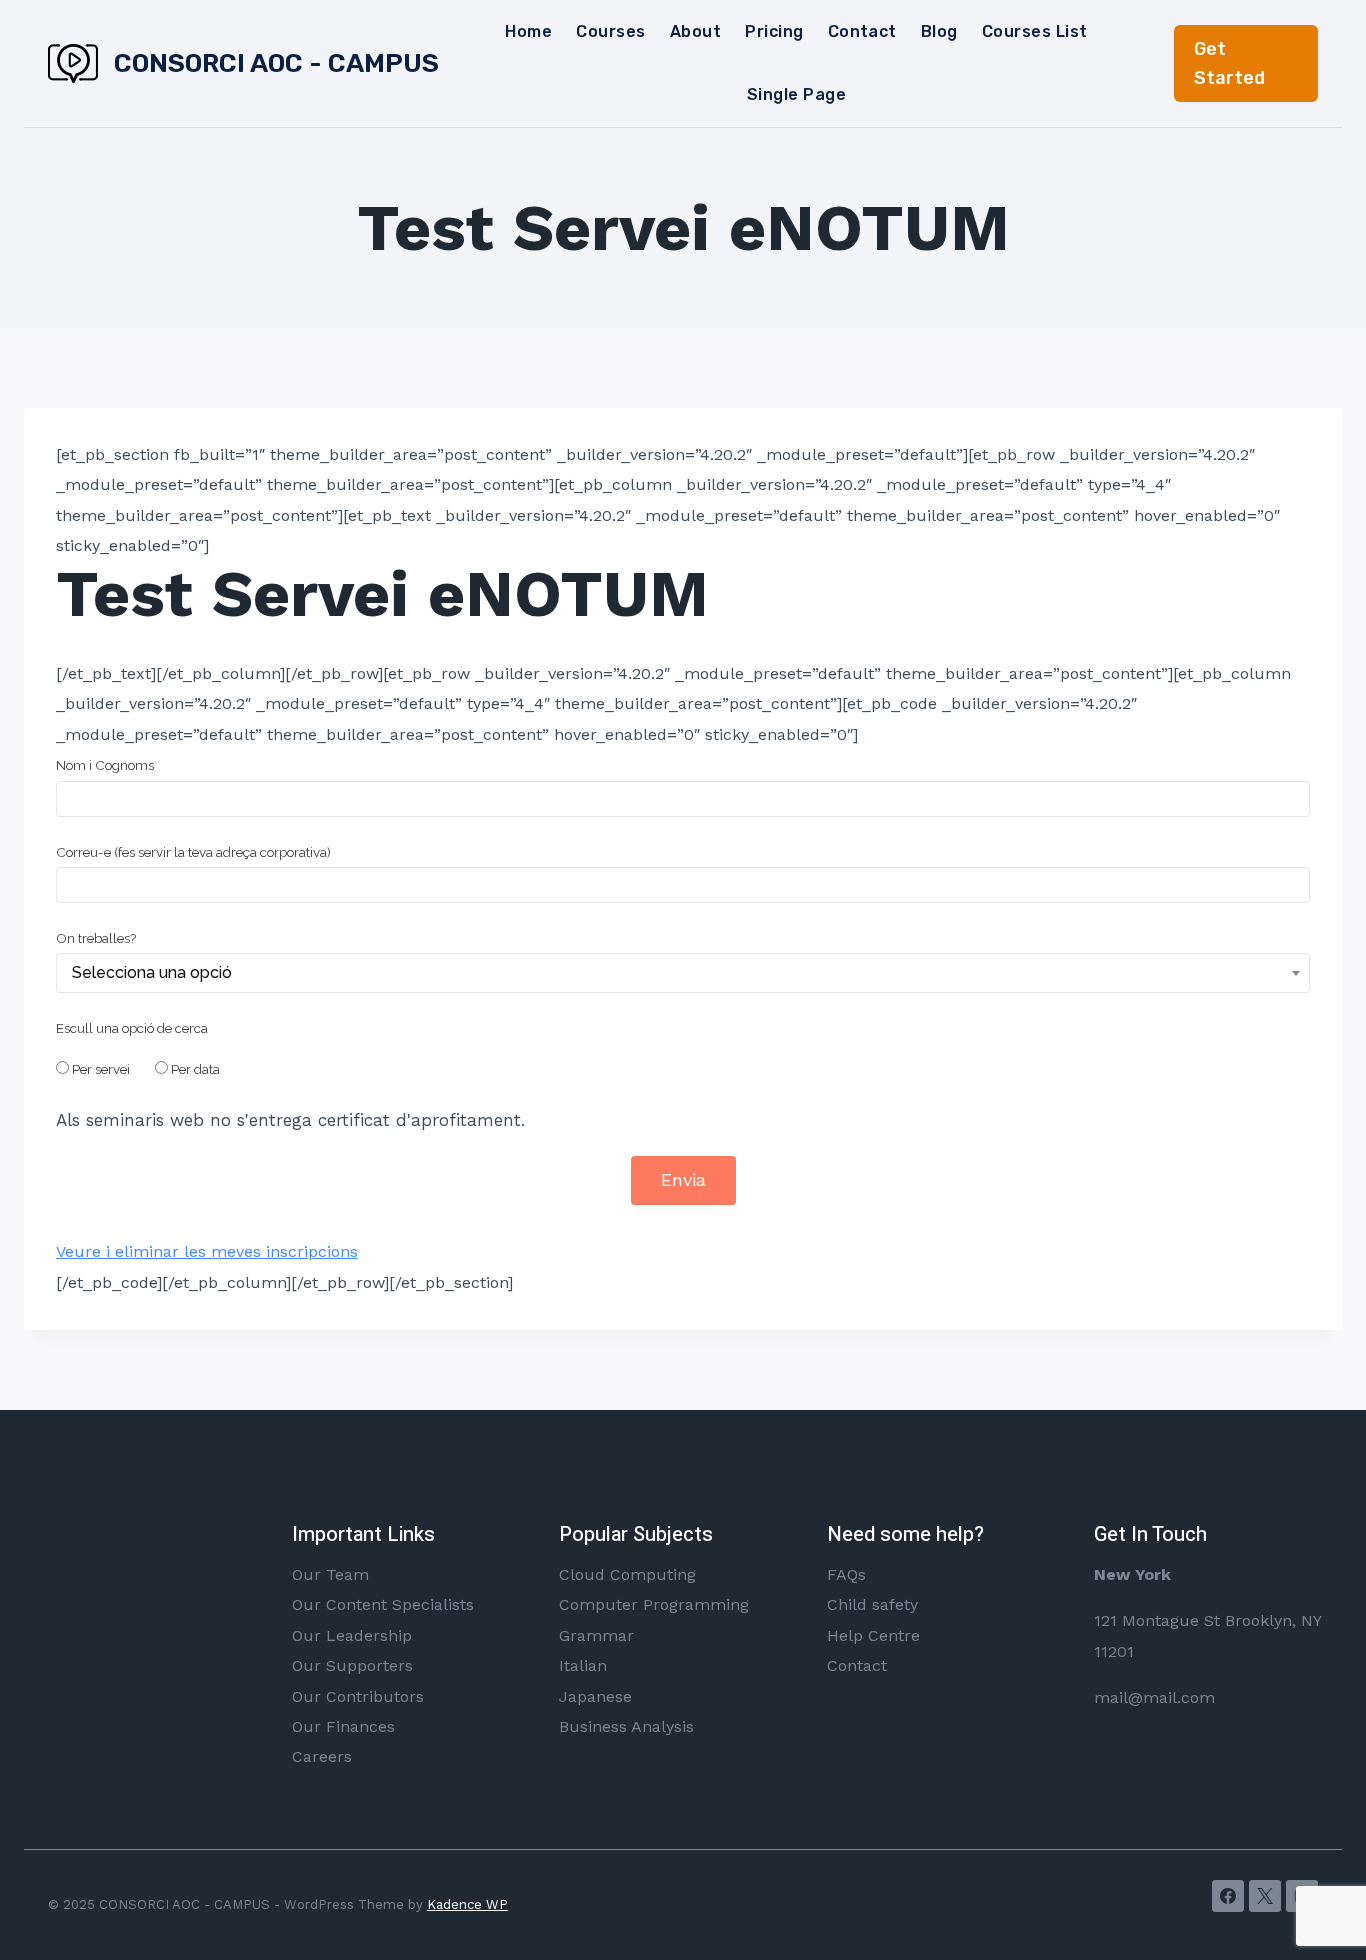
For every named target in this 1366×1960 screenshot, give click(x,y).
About (695, 31)
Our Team (330, 1574)
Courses (610, 31)
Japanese (595, 1696)
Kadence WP (467, 1904)
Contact (862, 31)
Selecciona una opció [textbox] (152, 972)
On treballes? (96, 938)
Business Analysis (626, 1726)
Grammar (596, 1635)
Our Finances (343, 1726)
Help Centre (873, 1635)
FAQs (846, 1574)
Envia (683, 1179)
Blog (939, 31)
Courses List (1035, 31)
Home (528, 31)
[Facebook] (1228, 1896)
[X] (1265, 1896)
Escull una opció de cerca (132, 1028)
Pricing (774, 31)
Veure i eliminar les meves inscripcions (207, 1251)
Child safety (872, 1604)
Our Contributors (358, 1696)
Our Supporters (352, 1665)
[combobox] (683, 973)
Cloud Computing (627, 1574)
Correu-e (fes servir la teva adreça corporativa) (193, 852)
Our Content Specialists (383, 1604)
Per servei (101, 1069)
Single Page (796, 94)
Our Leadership (352, 1635)
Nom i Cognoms (105, 765)
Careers (322, 1756)
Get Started (1229, 63)
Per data (195, 1069)
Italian (583, 1665)
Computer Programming (654, 1604)
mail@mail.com (1154, 1697)
